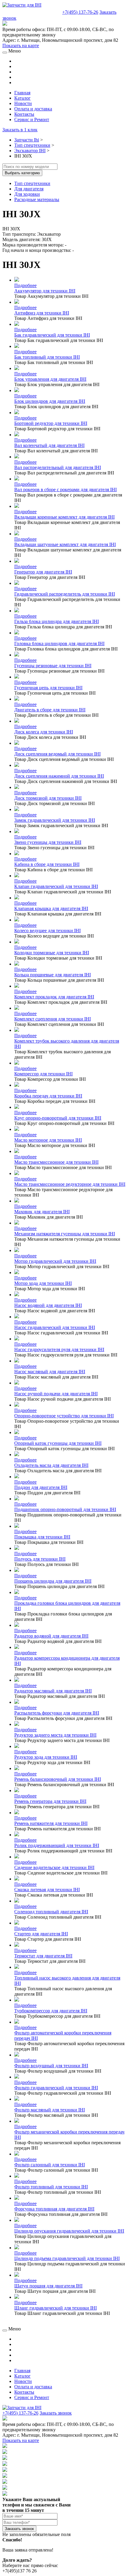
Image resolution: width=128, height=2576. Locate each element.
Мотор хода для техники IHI (43, 1283)
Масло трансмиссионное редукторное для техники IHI (70, 1184)
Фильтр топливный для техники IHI (51, 2187)
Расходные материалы (37, 199)
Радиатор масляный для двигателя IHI (53, 1691)
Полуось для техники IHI (40, 1559)
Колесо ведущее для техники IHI (47, 931)
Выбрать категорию (22, 173)
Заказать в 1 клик (20, 130)
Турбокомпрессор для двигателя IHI (51, 2011)
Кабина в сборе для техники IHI (47, 864)
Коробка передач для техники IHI (48, 1096)
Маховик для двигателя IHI (42, 1212)
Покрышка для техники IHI (42, 1537)
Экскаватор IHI (30, 151)
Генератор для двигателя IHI (43, 572)
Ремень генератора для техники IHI (50, 1801)
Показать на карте (21, 46)
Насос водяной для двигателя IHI (48, 1305)
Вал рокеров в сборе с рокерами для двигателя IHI (65, 490)
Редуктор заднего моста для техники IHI (55, 1735)
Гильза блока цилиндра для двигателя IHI (57, 621)
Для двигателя (29, 189)
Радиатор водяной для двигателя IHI (51, 1636)
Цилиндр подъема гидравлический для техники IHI (67, 2258)
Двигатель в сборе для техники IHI (50, 710)
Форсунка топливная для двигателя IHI (54, 2209)
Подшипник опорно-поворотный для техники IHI (65, 1509)
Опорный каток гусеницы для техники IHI (58, 1443)
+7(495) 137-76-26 (80, 12)
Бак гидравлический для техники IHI (52, 335)
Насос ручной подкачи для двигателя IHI (56, 1394)
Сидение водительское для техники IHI (54, 1867)
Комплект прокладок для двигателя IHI (54, 997)
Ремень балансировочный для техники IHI (58, 1779)
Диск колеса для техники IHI (44, 732)
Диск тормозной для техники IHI (48, 798)
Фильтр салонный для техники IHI (50, 2165)
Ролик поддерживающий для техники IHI (57, 1845)
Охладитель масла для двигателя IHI (51, 1465)
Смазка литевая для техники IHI (47, 1890)
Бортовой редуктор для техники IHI (51, 423)
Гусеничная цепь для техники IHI (48, 688)
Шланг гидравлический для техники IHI (56, 2308)
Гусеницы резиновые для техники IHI (53, 666)
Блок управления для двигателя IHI (50, 379)
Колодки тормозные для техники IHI (52, 953)
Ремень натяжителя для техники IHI (51, 1823)
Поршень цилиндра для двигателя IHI (53, 1581)
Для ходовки (27, 194)
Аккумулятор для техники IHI (45, 291)
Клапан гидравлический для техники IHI (56, 886)
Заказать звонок (56, 2413)
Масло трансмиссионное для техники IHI (56, 1162)
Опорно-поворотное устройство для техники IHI (64, 1416)
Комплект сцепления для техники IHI (53, 1019)
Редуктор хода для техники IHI (46, 1757)
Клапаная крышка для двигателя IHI (51, 908)
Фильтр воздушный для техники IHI (51, 2066)
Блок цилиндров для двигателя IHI (50, 401)
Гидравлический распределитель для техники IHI (65, 594)
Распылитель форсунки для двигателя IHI (57, 1713)
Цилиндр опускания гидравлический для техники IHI (69, 2231)
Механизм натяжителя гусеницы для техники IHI (65, 1234)
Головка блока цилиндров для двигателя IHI (59, 643)
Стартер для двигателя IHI (41, 1934)
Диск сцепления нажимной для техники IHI (59, 776)
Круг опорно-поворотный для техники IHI (58, 1118)
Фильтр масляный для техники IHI (50, 2110)
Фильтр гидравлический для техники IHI (56, 2088)
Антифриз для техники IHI (42, 313)
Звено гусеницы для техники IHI (48, 842)
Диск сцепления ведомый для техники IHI (57, 754)
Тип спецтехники (32, 145)
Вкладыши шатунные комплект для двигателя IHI (65, 544)
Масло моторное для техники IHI (48, 1140)
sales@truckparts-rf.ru (32, 11)
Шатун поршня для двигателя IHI (48, 2286)
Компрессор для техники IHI (43, 1074)
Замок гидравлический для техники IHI (55, 820)
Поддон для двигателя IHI (41, 1487)
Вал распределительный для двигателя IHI (58, 467)
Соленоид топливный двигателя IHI (51, 1912)
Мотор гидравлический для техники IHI (55, 1261)
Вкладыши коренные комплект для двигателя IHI (64, 517)
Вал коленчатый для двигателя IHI (49, 445)
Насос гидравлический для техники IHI (55, 1327)
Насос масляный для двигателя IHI (50, 1372)
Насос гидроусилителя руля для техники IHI (59, 1349)
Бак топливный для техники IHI (47, 357)
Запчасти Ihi (27, 140)
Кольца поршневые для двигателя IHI (53, 975)
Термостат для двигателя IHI (43, 1956)
